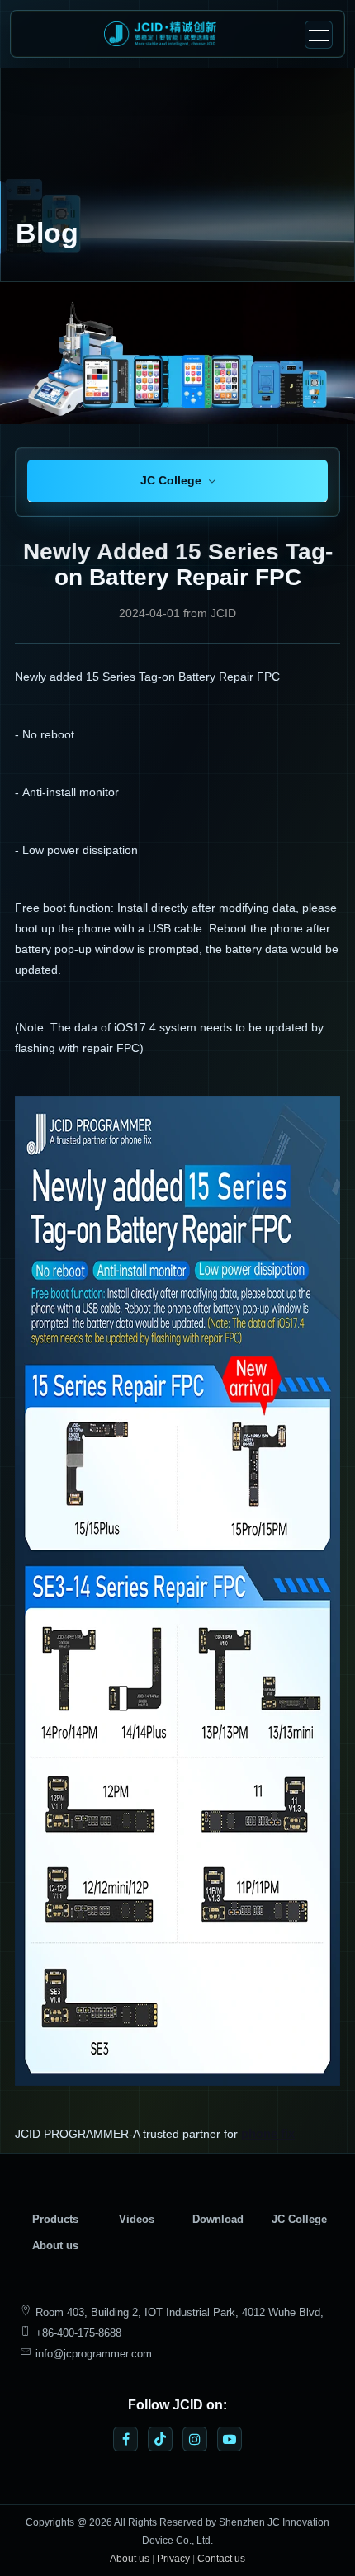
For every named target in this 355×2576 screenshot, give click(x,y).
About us (55, 2246)
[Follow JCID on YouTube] (230, 2439)
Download (218, 2219)
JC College (299, 2219)
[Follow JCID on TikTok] (160, 2439)
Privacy (173, 2559)
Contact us (221, 2559)
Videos (137, 2219)
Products (55, 2219)
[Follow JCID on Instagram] (195, 2439)
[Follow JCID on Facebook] (125, 2439)
